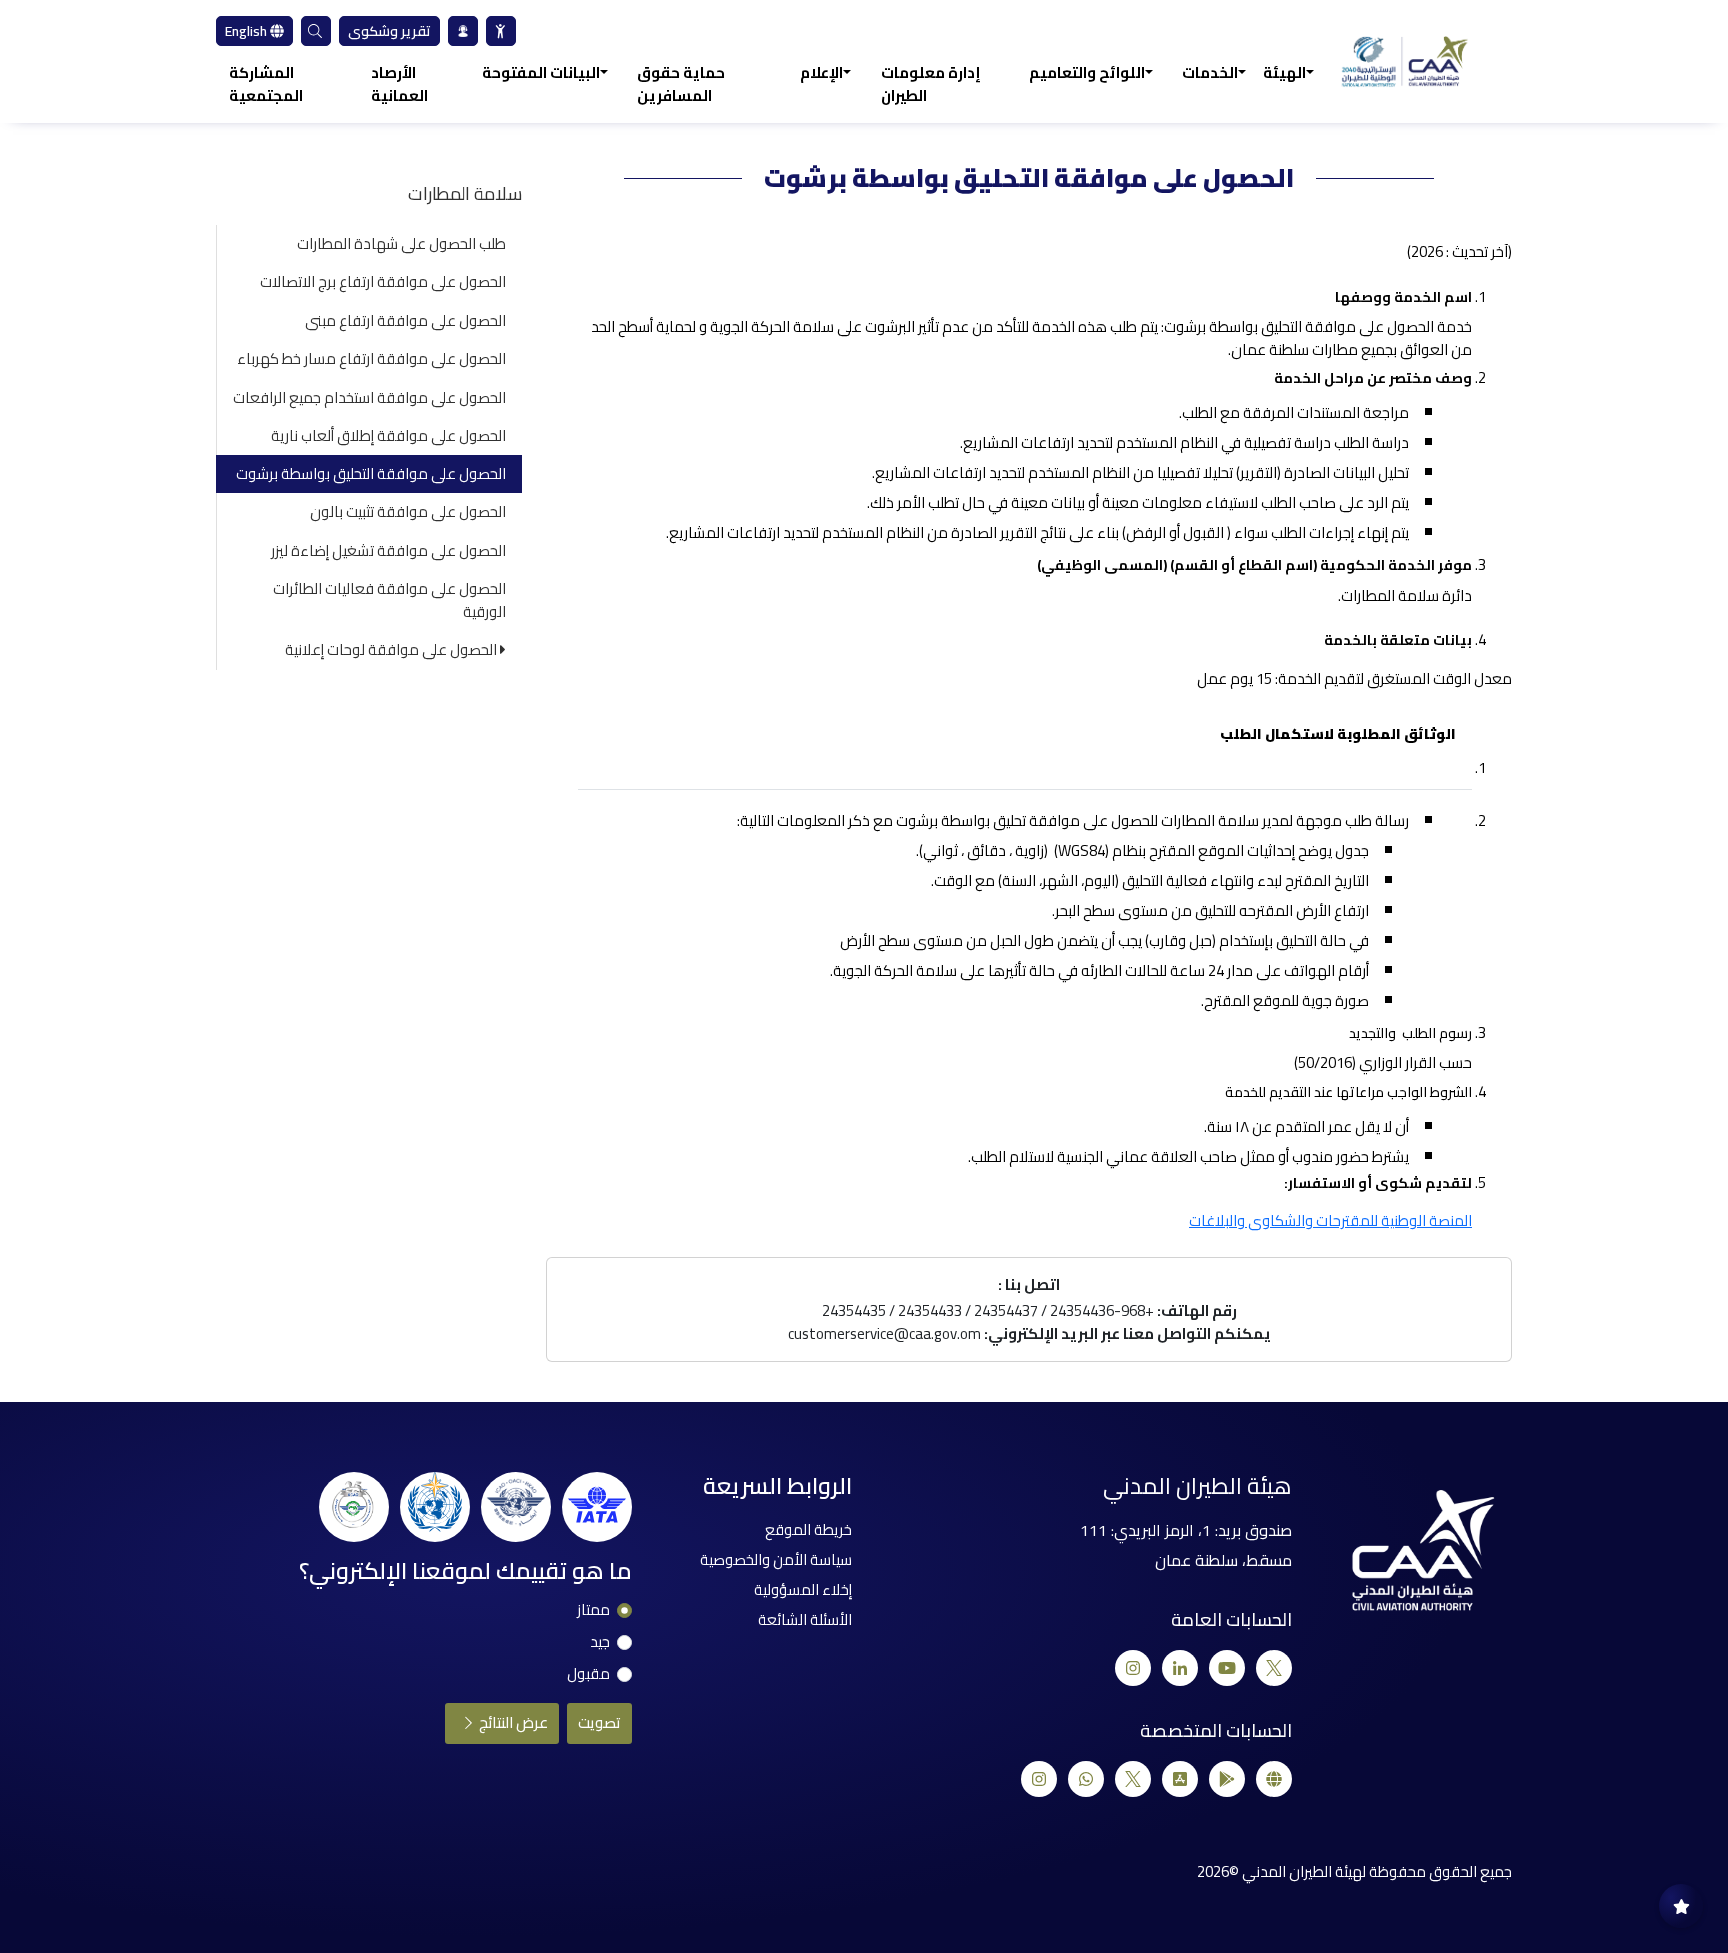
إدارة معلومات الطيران (931, 84)
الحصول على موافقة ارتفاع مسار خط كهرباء (371, 358)
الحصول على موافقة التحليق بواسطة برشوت (371, 473)
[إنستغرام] (1133, 1668)
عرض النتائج (512, 1722)
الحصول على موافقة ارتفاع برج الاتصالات (383, 281)
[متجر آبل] (1180, 1779)
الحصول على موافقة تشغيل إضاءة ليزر (388, 550)
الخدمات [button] (1210, 73)
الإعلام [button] (821, 73)
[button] (316, 31)
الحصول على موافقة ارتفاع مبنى (405, 320)
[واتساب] (1086, 1779)
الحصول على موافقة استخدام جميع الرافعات (369, 397)
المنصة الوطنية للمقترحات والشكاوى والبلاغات (1330, 1220)
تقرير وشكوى (389, 31)
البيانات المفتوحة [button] (541, 73)
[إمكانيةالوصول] (501, 31)
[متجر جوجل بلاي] (1227, 1779)
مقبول (588, 1674)
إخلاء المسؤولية (803, 1589)
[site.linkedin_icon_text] (1180, 1668)
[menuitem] (501, 31)
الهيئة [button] (1284, 73)
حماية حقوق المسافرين (681, 84)
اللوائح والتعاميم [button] (1087, 73)
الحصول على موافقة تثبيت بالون (408, 511)
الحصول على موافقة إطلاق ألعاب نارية (388, 435)
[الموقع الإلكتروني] (1274, 1779)
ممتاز (593, 1610)
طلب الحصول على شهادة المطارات (401, 243)
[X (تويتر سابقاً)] (1274, 1668)
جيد (600, 1642)
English (247, 31)
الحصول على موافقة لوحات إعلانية (392, 649)
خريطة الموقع (808, 1529)
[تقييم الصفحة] (1681, 1906)
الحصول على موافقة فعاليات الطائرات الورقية (389, 600)
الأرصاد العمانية (399, 84)
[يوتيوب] (1227, 1668)
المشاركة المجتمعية (266, 84)
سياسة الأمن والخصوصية (776, 1559)
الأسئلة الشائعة (805, 1619)
